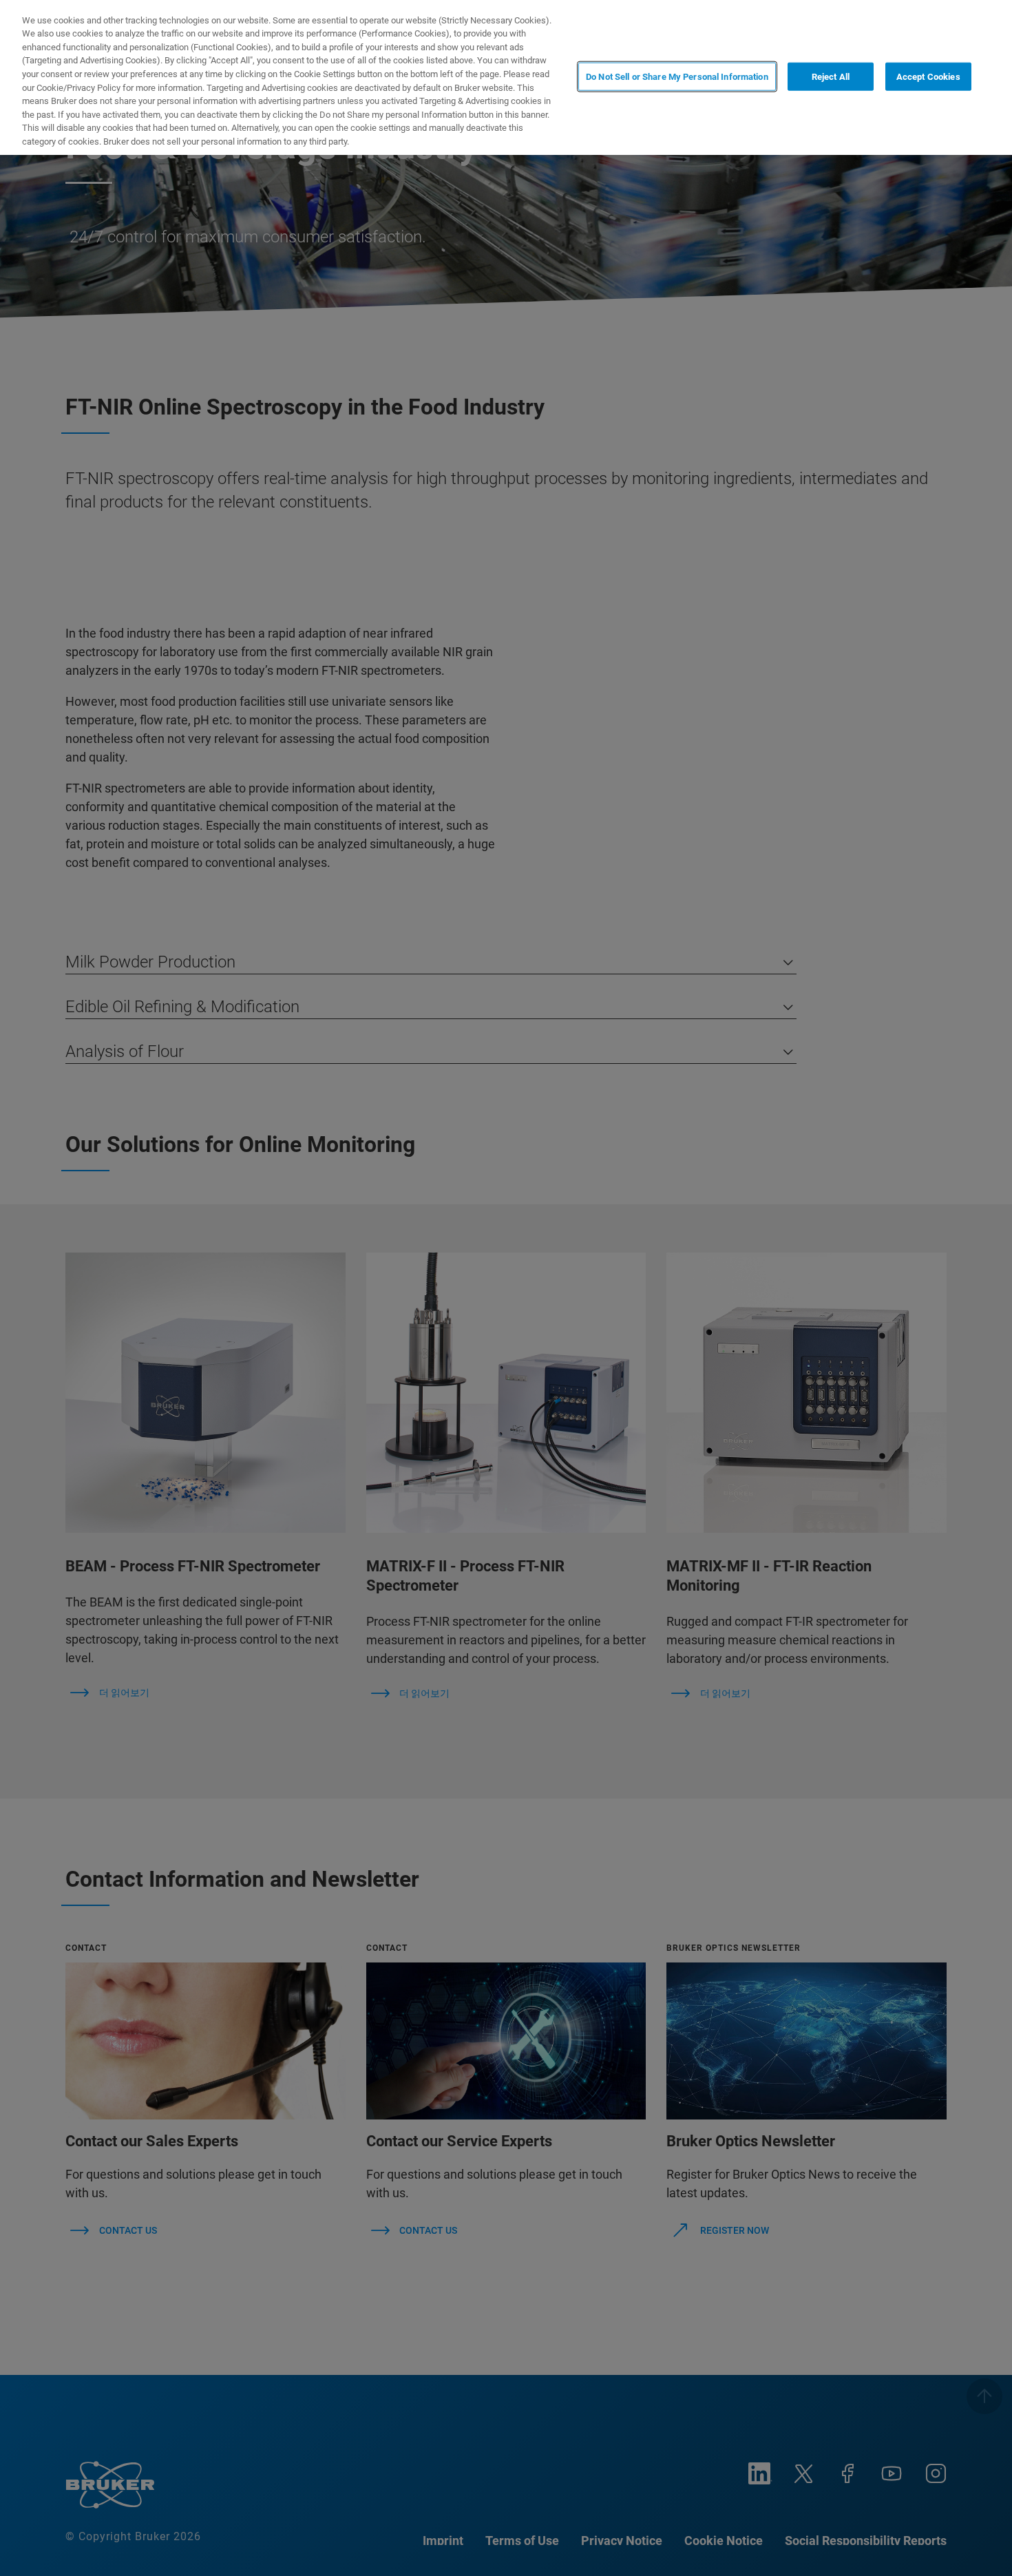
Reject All (831, 76)
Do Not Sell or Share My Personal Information (677, 76)
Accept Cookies (928, 76)
